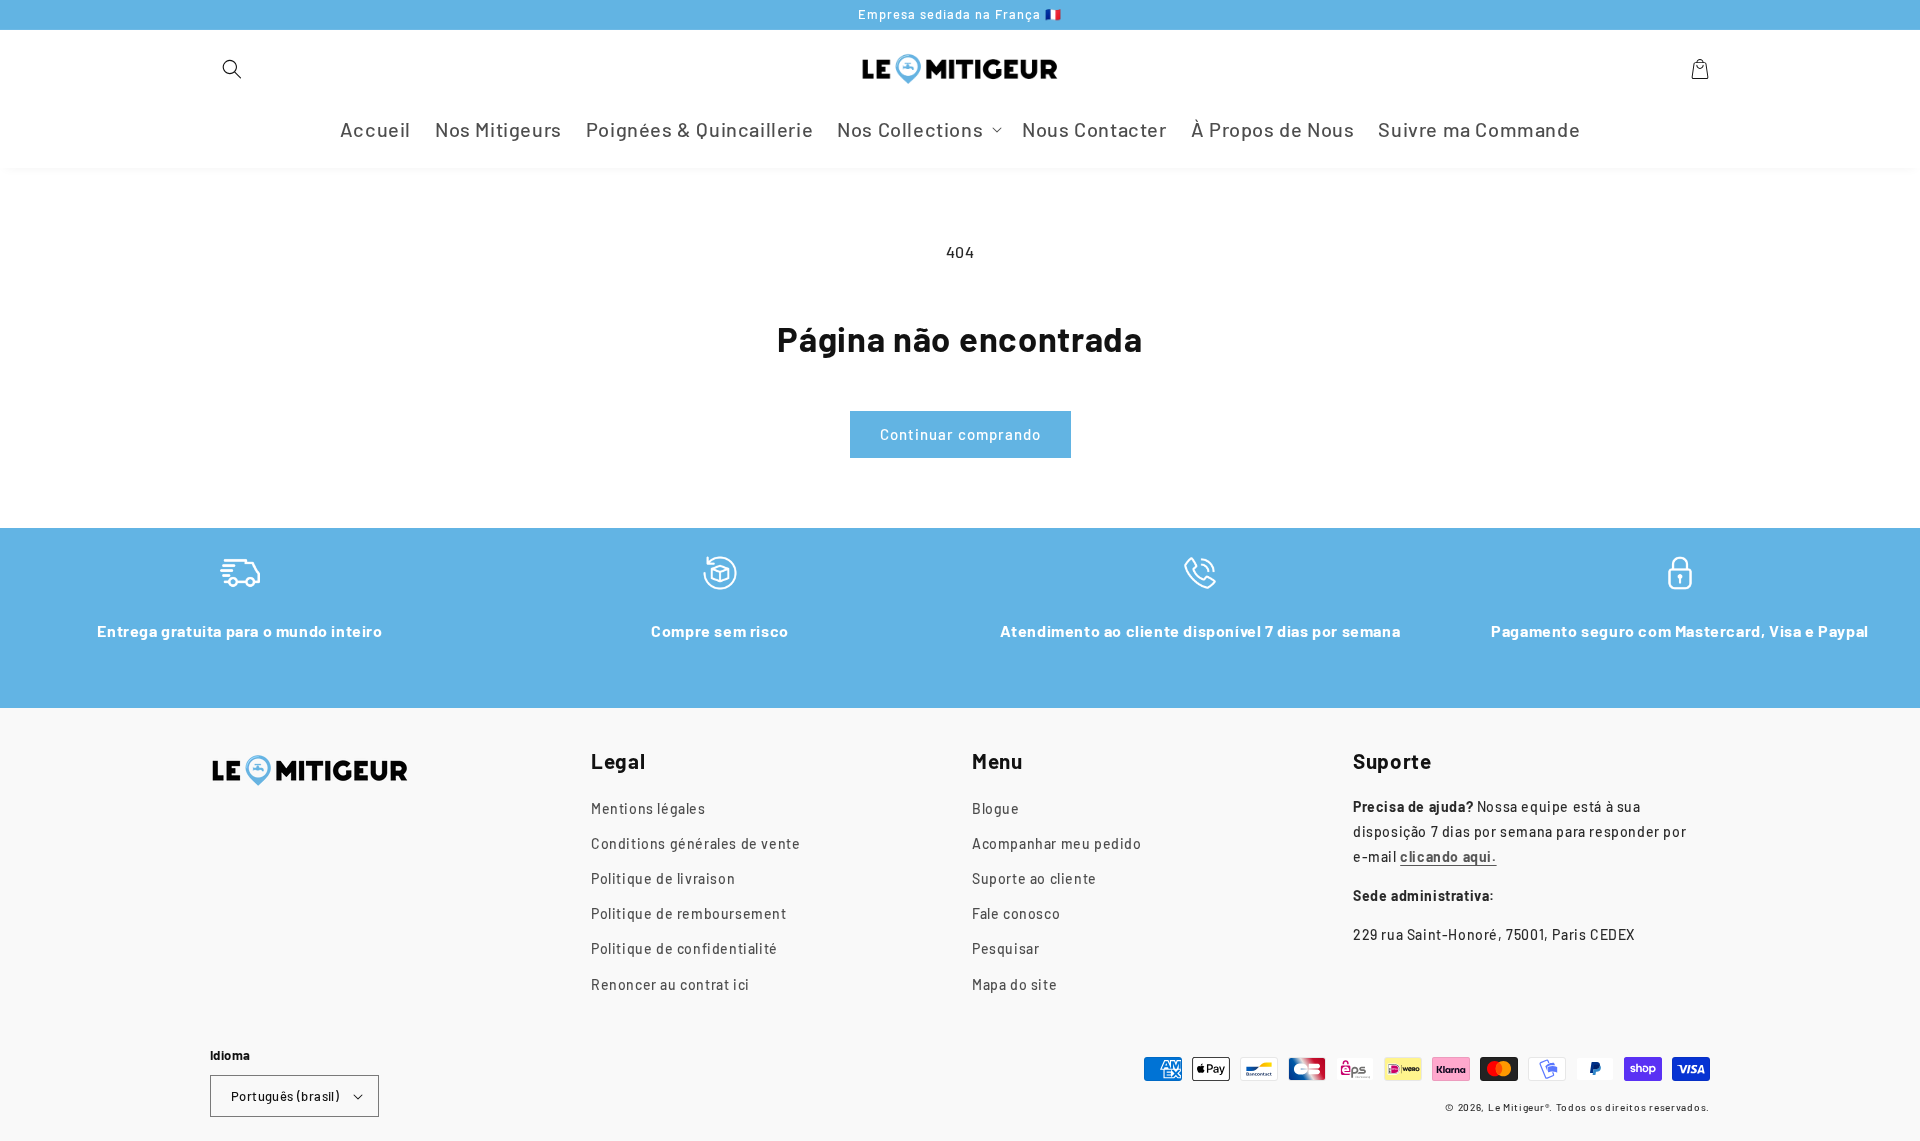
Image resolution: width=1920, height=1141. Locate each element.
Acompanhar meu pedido (1057, 843)
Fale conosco (1016, 913)
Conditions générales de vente (695, 843)
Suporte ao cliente (1034, 878)
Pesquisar (1005, 948)
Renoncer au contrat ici (670, 984)
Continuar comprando (960, 434)
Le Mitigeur (1516, 1107)
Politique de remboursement (689, 913)
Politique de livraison (663, 878)
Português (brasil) (285, 1096)
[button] (232, 69)
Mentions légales (648, 808)
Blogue (996, 808)
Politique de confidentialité (684, 948)
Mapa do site (1014, 984)
